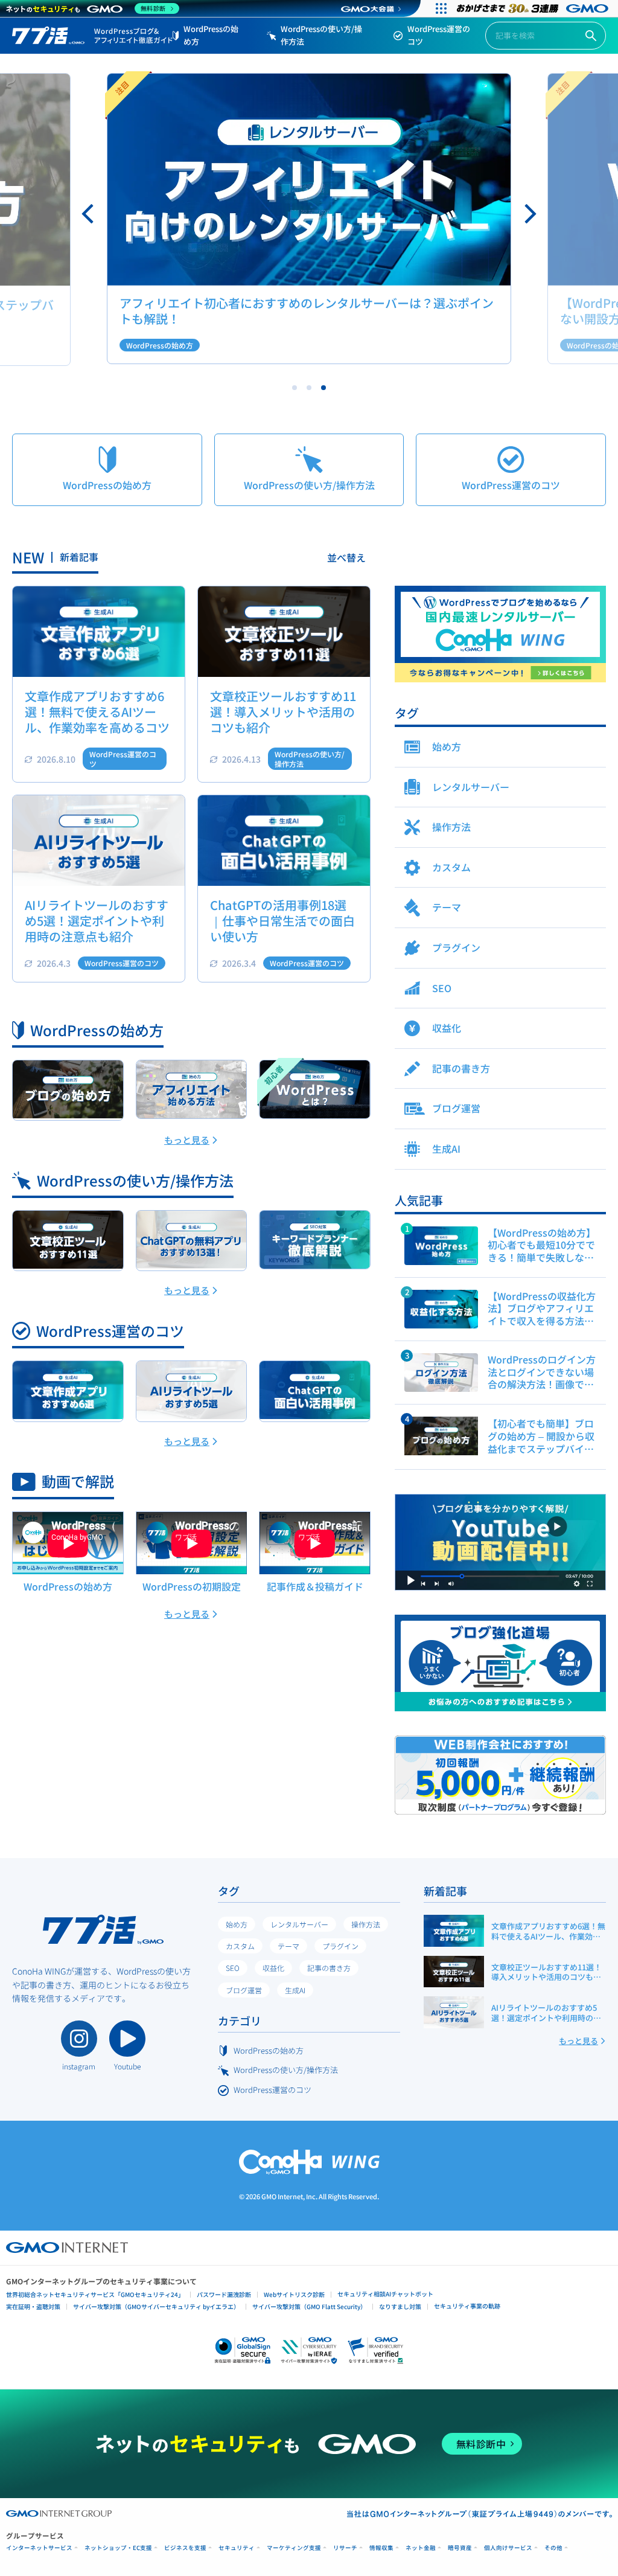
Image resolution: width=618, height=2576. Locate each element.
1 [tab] (295, 388)
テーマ (288, 1946)
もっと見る (187, 1140)
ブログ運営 (244, 1990)
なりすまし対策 (400, 2306)
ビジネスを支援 (185, 2548)
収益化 (273, 1968)
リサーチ (345, 2548)
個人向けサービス (508, 2548)
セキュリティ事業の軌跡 (467, 2306)
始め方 (237, 1924)
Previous (89, 214)
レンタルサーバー (299, 1924)
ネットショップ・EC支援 (118, 2548)
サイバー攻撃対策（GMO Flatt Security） (309, 2306)
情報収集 (381, 2548)
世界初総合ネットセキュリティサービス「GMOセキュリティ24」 (95, 2294)
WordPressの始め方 (211, 35)
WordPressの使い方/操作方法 (321, 35)
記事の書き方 (329, 1968)
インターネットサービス (39, 2548)
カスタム (240, 1946)
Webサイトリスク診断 (294, 2294)
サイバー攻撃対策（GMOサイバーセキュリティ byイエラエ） (156, 2306)
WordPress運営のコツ (439, 35)
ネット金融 (421, 2548)
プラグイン (340, 1946)
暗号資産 (460, 2548)
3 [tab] (323, 388)
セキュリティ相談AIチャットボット (385, 2294)
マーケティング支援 (294, 2548)
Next (529, 214)
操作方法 (366, 1924)
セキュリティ (237, 2548)
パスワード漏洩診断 (224, 2294)
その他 (553, 2548)
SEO (233, 1968)
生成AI (295, 1990)
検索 (591, 36)
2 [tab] (309, 388)
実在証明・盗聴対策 (33, 2306)
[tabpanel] (309, 219)
